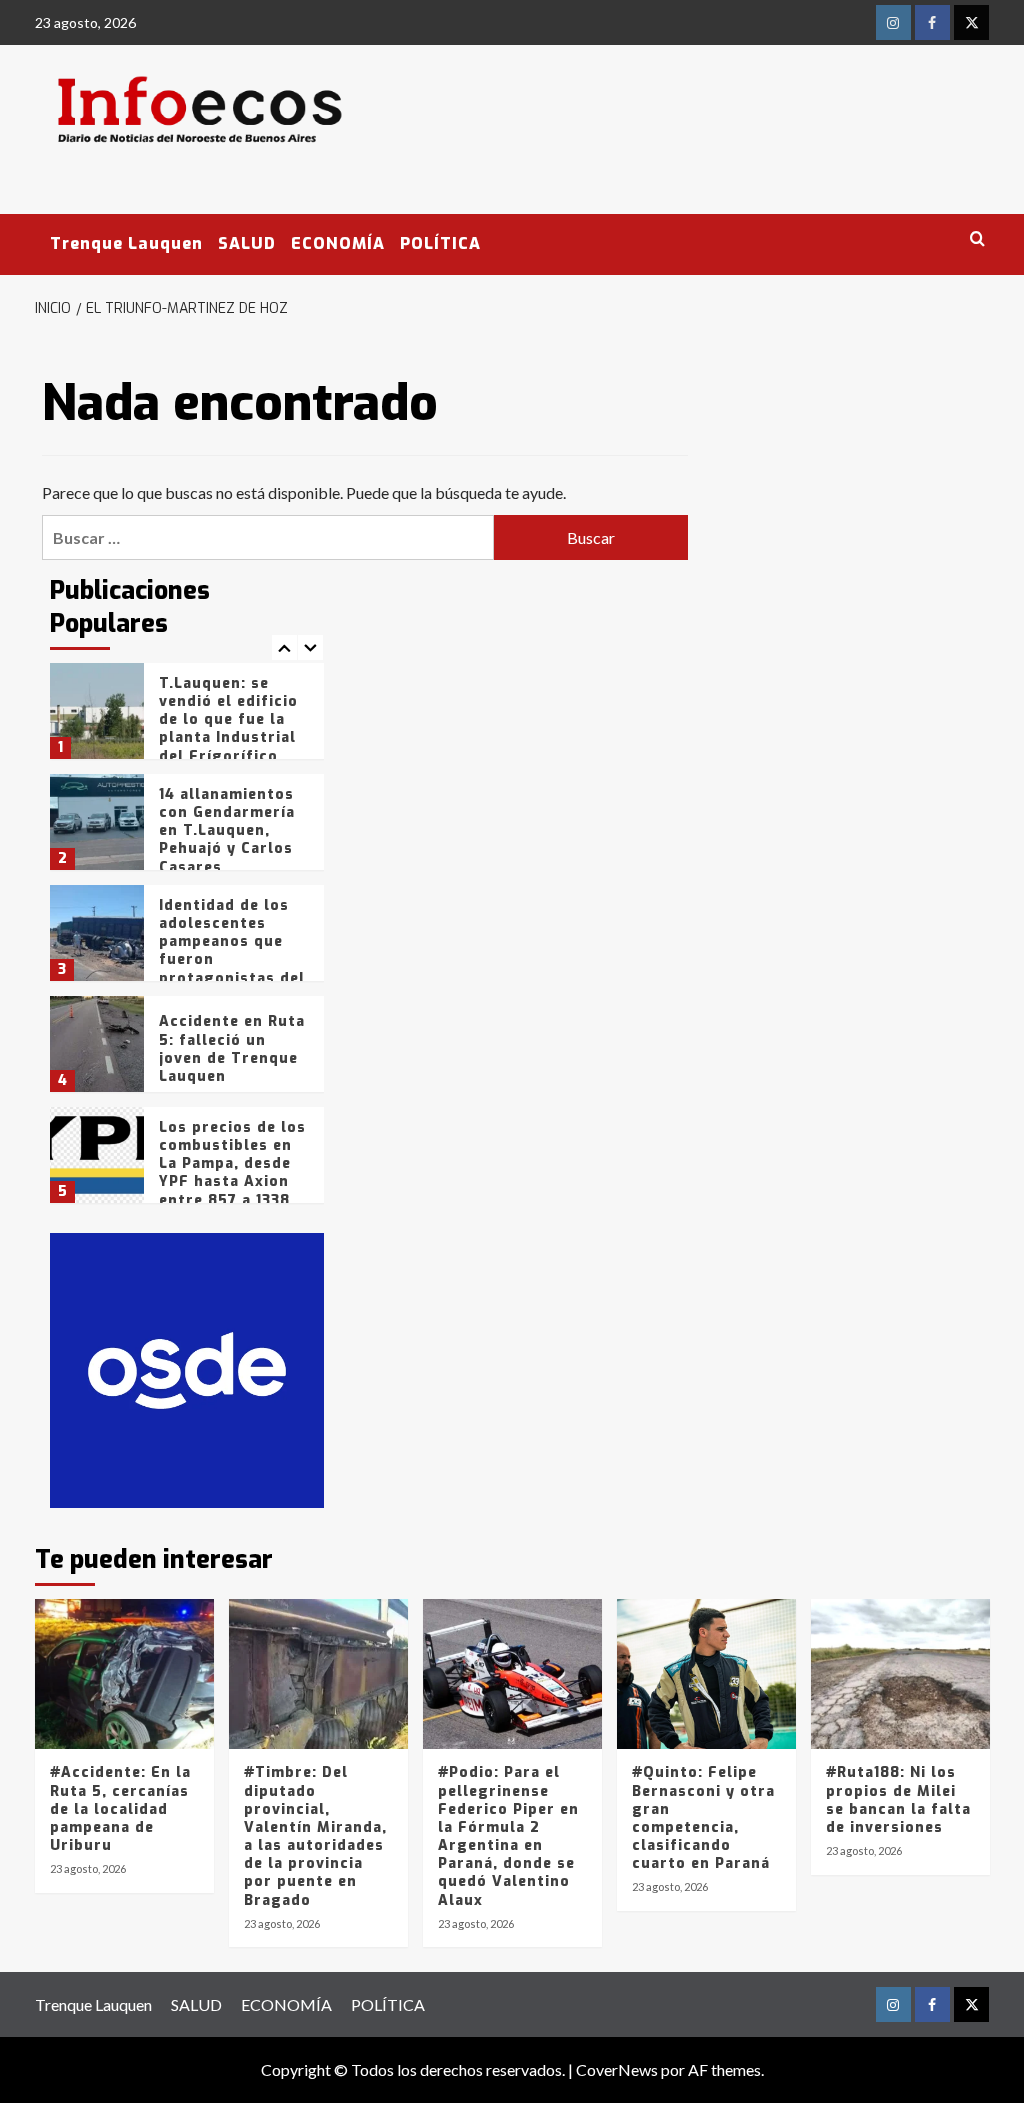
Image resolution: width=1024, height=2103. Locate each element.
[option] (187, 718)
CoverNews (617, 2069)
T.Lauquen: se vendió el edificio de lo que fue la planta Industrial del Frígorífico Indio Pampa (228, 729)
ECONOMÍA (338, 243)
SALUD (247, 243)
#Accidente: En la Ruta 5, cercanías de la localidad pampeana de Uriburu (120, 1809)
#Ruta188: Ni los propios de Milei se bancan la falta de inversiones (898, 1800)
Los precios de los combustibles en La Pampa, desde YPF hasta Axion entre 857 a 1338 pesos (232, 1173)
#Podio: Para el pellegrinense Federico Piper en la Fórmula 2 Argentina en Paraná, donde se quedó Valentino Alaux (508, 1836)
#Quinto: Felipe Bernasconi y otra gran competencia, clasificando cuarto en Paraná (703, 1818)
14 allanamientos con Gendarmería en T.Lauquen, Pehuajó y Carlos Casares (227, 831)
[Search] (977, 239)
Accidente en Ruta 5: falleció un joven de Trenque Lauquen (232, 1049)
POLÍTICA (440, 243)
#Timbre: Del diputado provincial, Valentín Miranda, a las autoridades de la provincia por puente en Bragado (315, 1836)
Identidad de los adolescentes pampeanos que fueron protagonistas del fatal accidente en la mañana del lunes (232, 969)
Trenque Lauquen (126, 243)
